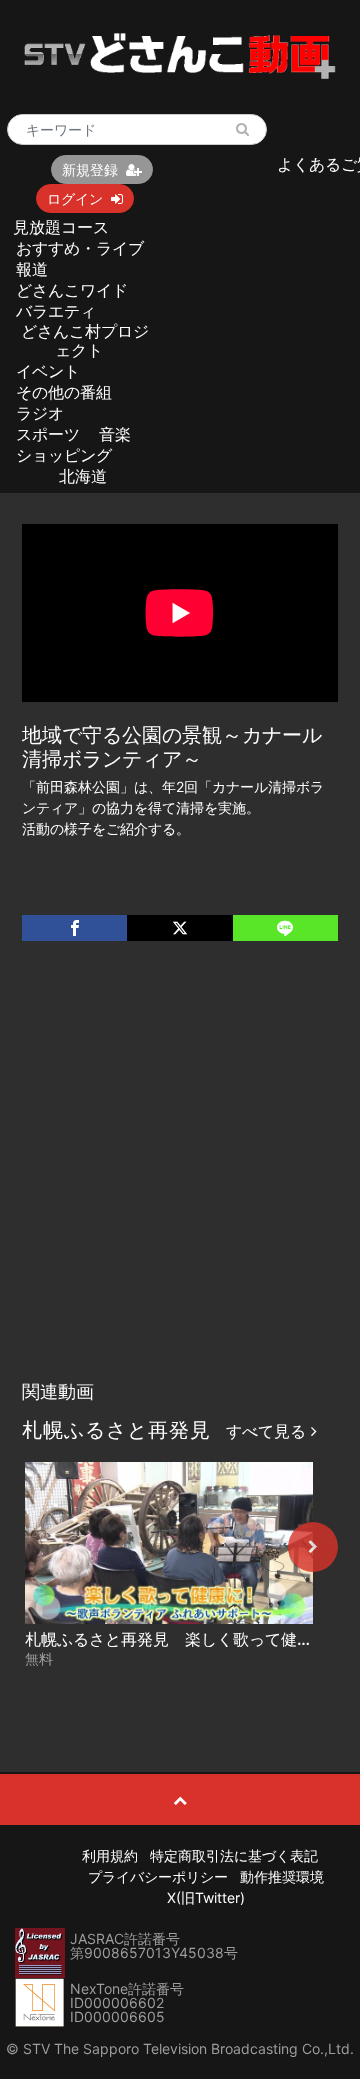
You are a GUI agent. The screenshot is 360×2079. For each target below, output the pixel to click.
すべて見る (268, 1431)
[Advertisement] (180, 1181)
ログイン (75, 198)
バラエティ (56, 311)
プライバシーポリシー (158, 1876)
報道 (32, 269)
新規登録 (90, 169)
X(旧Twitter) (206, 1897)
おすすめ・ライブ (80, 248)
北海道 (83, 476)
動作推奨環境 (282, 1876)
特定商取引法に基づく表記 (234, 1855)
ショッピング (64, 455)
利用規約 (110, 1855)
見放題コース (61, 227)
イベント (48, 371)
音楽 (115, 434)
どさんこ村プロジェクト (85, 340)
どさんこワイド (72, 290)
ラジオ (40, 413)
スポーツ (48, 434)
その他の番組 (64, 392)
